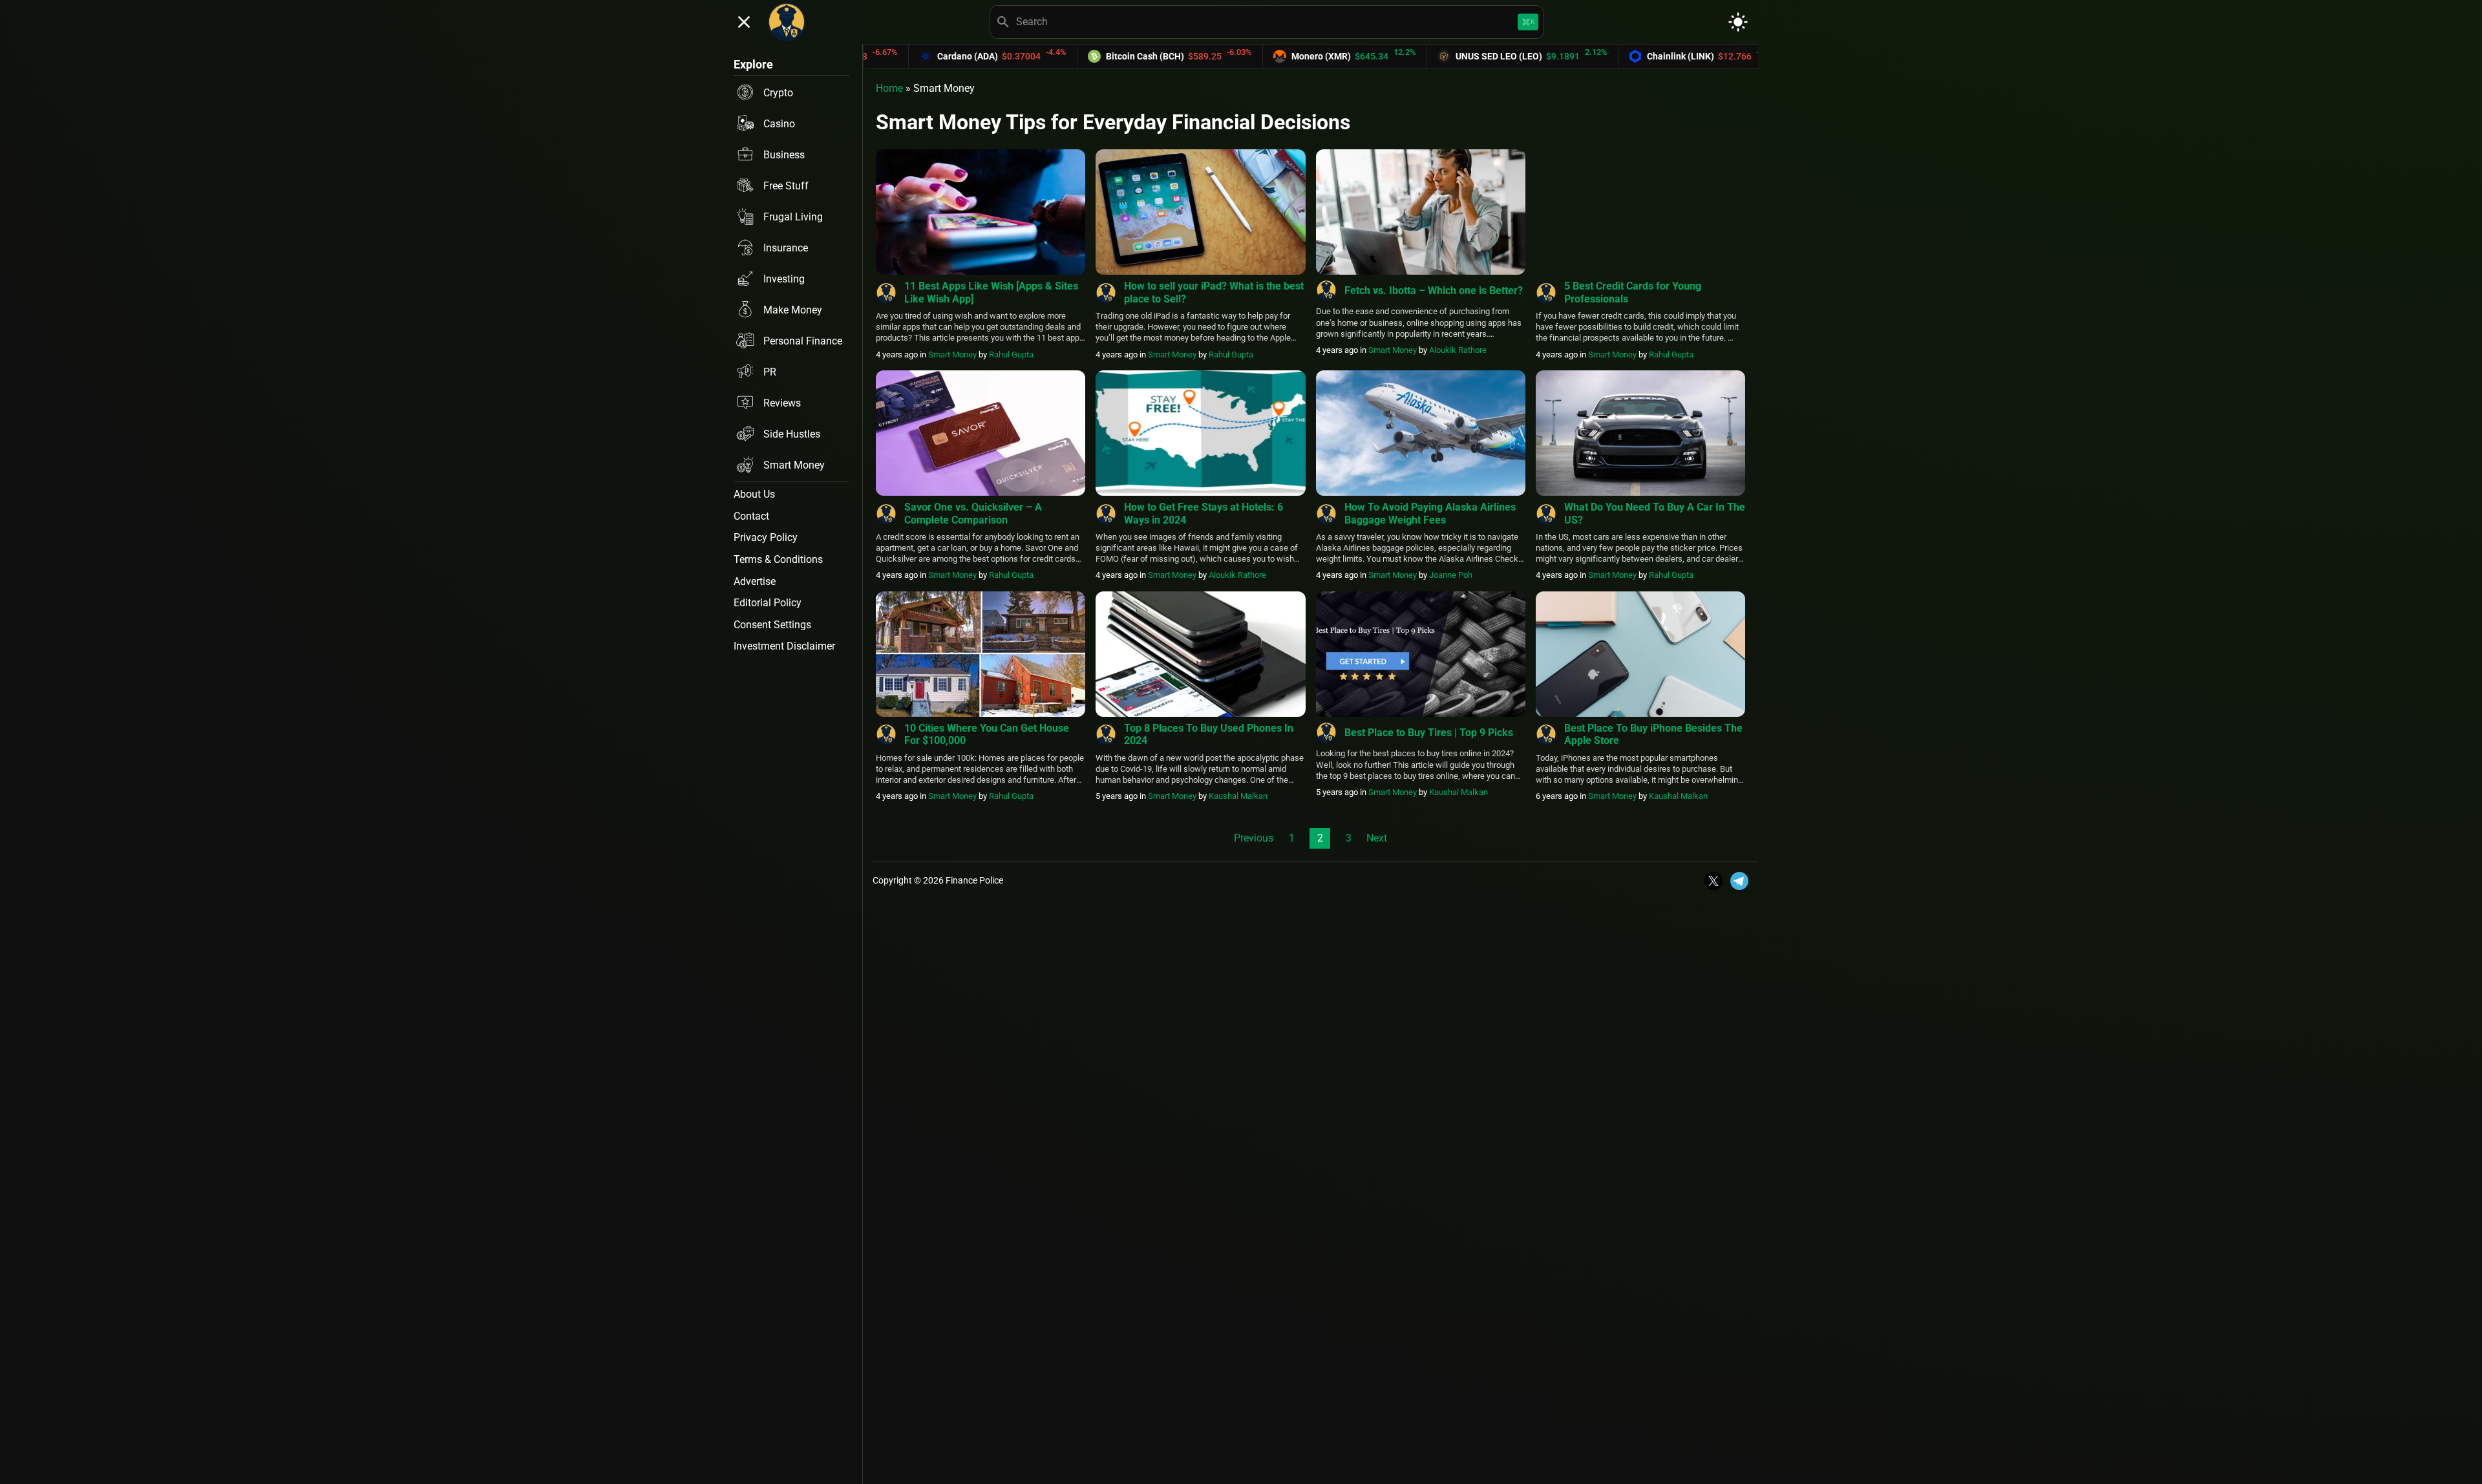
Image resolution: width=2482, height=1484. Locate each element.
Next (1377, 838)
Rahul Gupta (1011, 355)
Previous (1254, 838)
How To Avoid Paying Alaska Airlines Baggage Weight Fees (1430, 513)
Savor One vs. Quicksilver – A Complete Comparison (973, 513)
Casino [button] (779, 124)
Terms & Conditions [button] (778, 559)
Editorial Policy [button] (768, 603)
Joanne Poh (1451, 575)
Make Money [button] (793, 310)
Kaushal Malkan (1238, 796)
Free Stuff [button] (786, 186)
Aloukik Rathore (1458, 350)
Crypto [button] (778, 93)
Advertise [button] (755, 581)
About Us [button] (754, 494)
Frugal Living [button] (793, 217)
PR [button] (770, 372)
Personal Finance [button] (803, 341)
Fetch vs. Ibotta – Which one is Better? (1434, 291)
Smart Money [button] (794, 465)
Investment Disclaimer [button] (784, 646)
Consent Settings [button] (772, 625)
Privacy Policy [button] (766, 537)
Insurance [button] (786, 248)
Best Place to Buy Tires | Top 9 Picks (1429, 733)
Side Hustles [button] (792, 434)
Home (889, 88)
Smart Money (952, 355)
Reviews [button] (782, 403)
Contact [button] (751, 516)
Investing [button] (784, 279)
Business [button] (784, 155)
